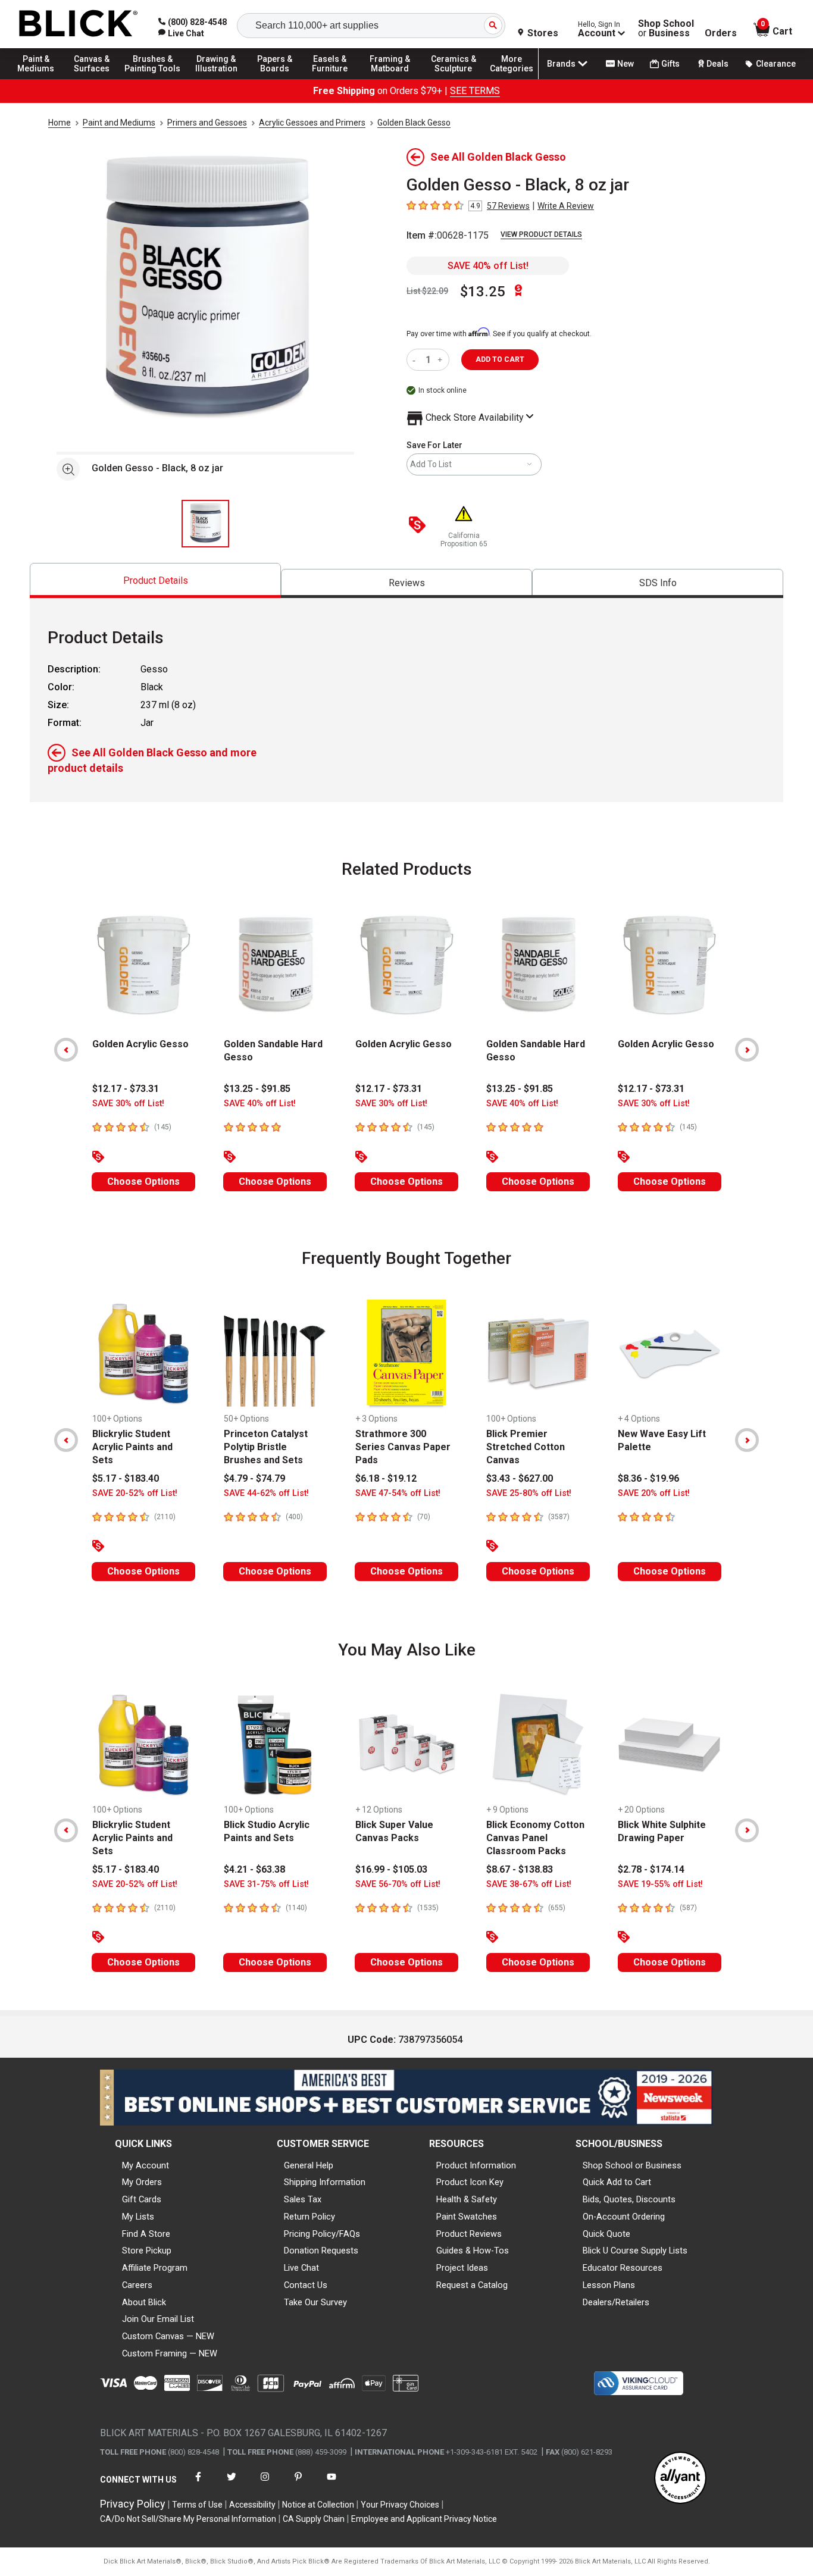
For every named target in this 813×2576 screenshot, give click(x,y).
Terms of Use (197, 2505)
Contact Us (306, 2285)
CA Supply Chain (314, 2519)
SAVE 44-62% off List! (266, 1493)
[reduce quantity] (416, 360)
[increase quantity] (441, 360)
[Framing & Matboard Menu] (390, 79)
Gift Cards (142, 2199)
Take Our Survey (315, 2302)
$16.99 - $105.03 (391, 1869)
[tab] (155, 580)
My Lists (138, 2217)
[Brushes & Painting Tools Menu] (153, 79)
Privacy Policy (133, 2504)
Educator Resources (623, 2268)
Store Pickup (147, 2251)
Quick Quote (606, 2234)
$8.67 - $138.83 (520, 1869)
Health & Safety (467, 2199)
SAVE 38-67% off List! (529, 1884)
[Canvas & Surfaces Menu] (95, 79)
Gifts (670, 64)
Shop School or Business (632, 2165)
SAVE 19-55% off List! (660, 1884)
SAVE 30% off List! (128, 1104)
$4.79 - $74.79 (254, 1478)
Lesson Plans (609, 2285)
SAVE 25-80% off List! (529, 1493)
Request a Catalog (472, 2285)
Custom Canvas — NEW (168, 2336)
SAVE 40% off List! (488, 266)
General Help (309, 2165)
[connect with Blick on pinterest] (298, 2484)
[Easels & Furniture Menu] (333, 79)
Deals (717, 64)
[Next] (747, 1050)
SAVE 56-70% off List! (398, 1884)
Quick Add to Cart (617, 2182)
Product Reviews (469, 2234)
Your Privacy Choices (400, 2505)
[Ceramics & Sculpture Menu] (454, 79)
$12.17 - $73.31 (126, 1089)
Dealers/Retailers (616, 2302)
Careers (137, 2285)
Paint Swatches (467, 2217)
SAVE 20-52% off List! (135, 1493)
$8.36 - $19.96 (648, 1478)
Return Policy (309, 2217)
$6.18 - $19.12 (386, 1478)
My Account (146, 2165)
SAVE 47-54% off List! (398, 1493)
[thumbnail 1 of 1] (205, 524)
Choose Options (143, 1181)
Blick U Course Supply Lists (635, 2251)
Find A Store (146, 2234)
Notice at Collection (318, 2505)
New (626, 64)
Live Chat (301, 2268)
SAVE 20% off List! (654, 1493)
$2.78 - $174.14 (651, 1869)
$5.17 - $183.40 (126, 1478)
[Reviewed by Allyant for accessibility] (680, 2479)
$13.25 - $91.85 (257, 1089)
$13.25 (483, 292)
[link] (181, 33)
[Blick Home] (79, 24)
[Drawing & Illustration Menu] (217, 79)
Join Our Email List (158, 2319)
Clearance (776, 64)
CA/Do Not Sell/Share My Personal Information (188, 2519)
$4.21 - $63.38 (254, 1869)
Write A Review (566, 206)
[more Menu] (512, 79)
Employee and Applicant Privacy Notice (424, 2519)
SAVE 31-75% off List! (266, 1884)
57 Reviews (508, 206)
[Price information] (420, 526)
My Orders (142, 2182)
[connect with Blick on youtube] (332, 2484)
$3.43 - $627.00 (520, 1478)
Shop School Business (666, 29)
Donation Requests (321, 2251)
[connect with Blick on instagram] (265, 2484)
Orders (721, 33)
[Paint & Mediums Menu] (42, 79)
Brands (561, 64)
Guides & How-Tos (473, 2251)
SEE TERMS (475, 91)
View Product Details (541, 234)
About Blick (144, 2302)
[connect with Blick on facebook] (198, 2484)
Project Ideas (462, 2268)
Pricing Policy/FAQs (322, 2234)
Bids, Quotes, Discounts (629, 2199)
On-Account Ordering (624, 2217)
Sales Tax (303, 2199)
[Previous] (66, 1050)
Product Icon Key (470, 2182)
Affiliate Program (155, 2268)
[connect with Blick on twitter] (232, 2484)
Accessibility (252, 2505)
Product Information (476, 2165)
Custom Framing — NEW (170, 2353)
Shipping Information (325, 2182)
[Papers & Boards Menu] (280, 79)
